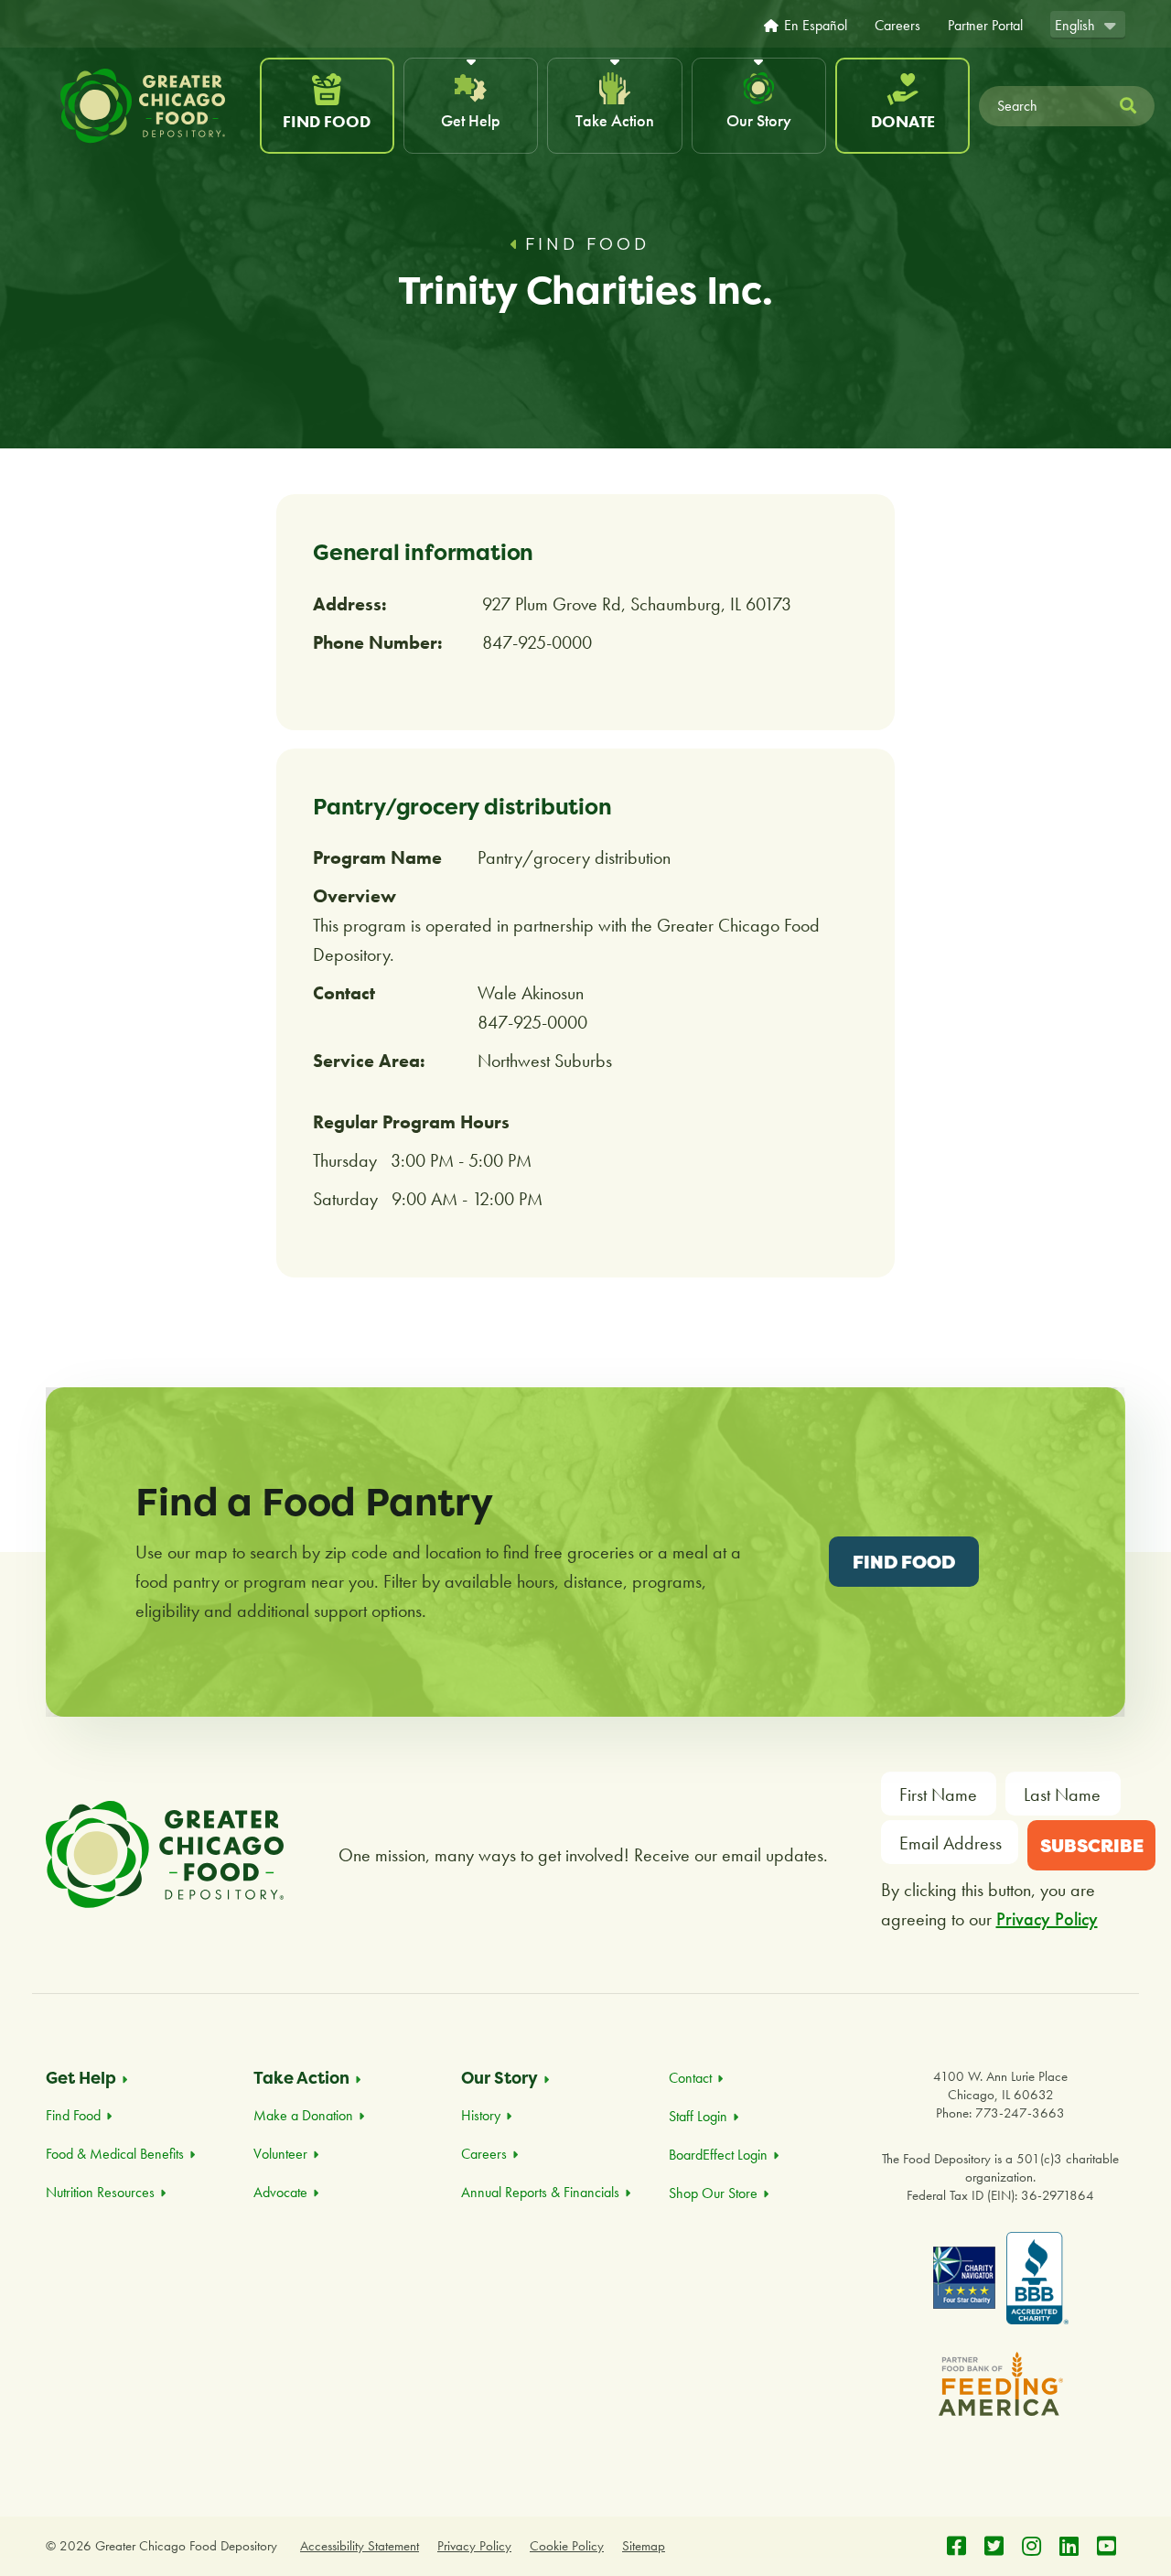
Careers (897, 26)
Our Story (759, 120)
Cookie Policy (567, 2546)
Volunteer (280, 2154)
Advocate (280, 2192)
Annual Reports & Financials (540, 2192)
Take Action (615, 120)
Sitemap (644, 2546)
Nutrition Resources (100, 2192)
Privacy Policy (1047, 1919)
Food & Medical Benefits (115, 2154)
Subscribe (1092, 1845)
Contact (690, 2078)
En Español (816, 26)
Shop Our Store (713, 2193)
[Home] (150, 106)
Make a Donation (303, 2115)
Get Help (471, 120)
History (481, 2115)
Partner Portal (985, 26)
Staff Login (698, 2116)
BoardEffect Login (718, 2155)
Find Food (327, 121)
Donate (903, 121)
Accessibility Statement (360, 2546)
